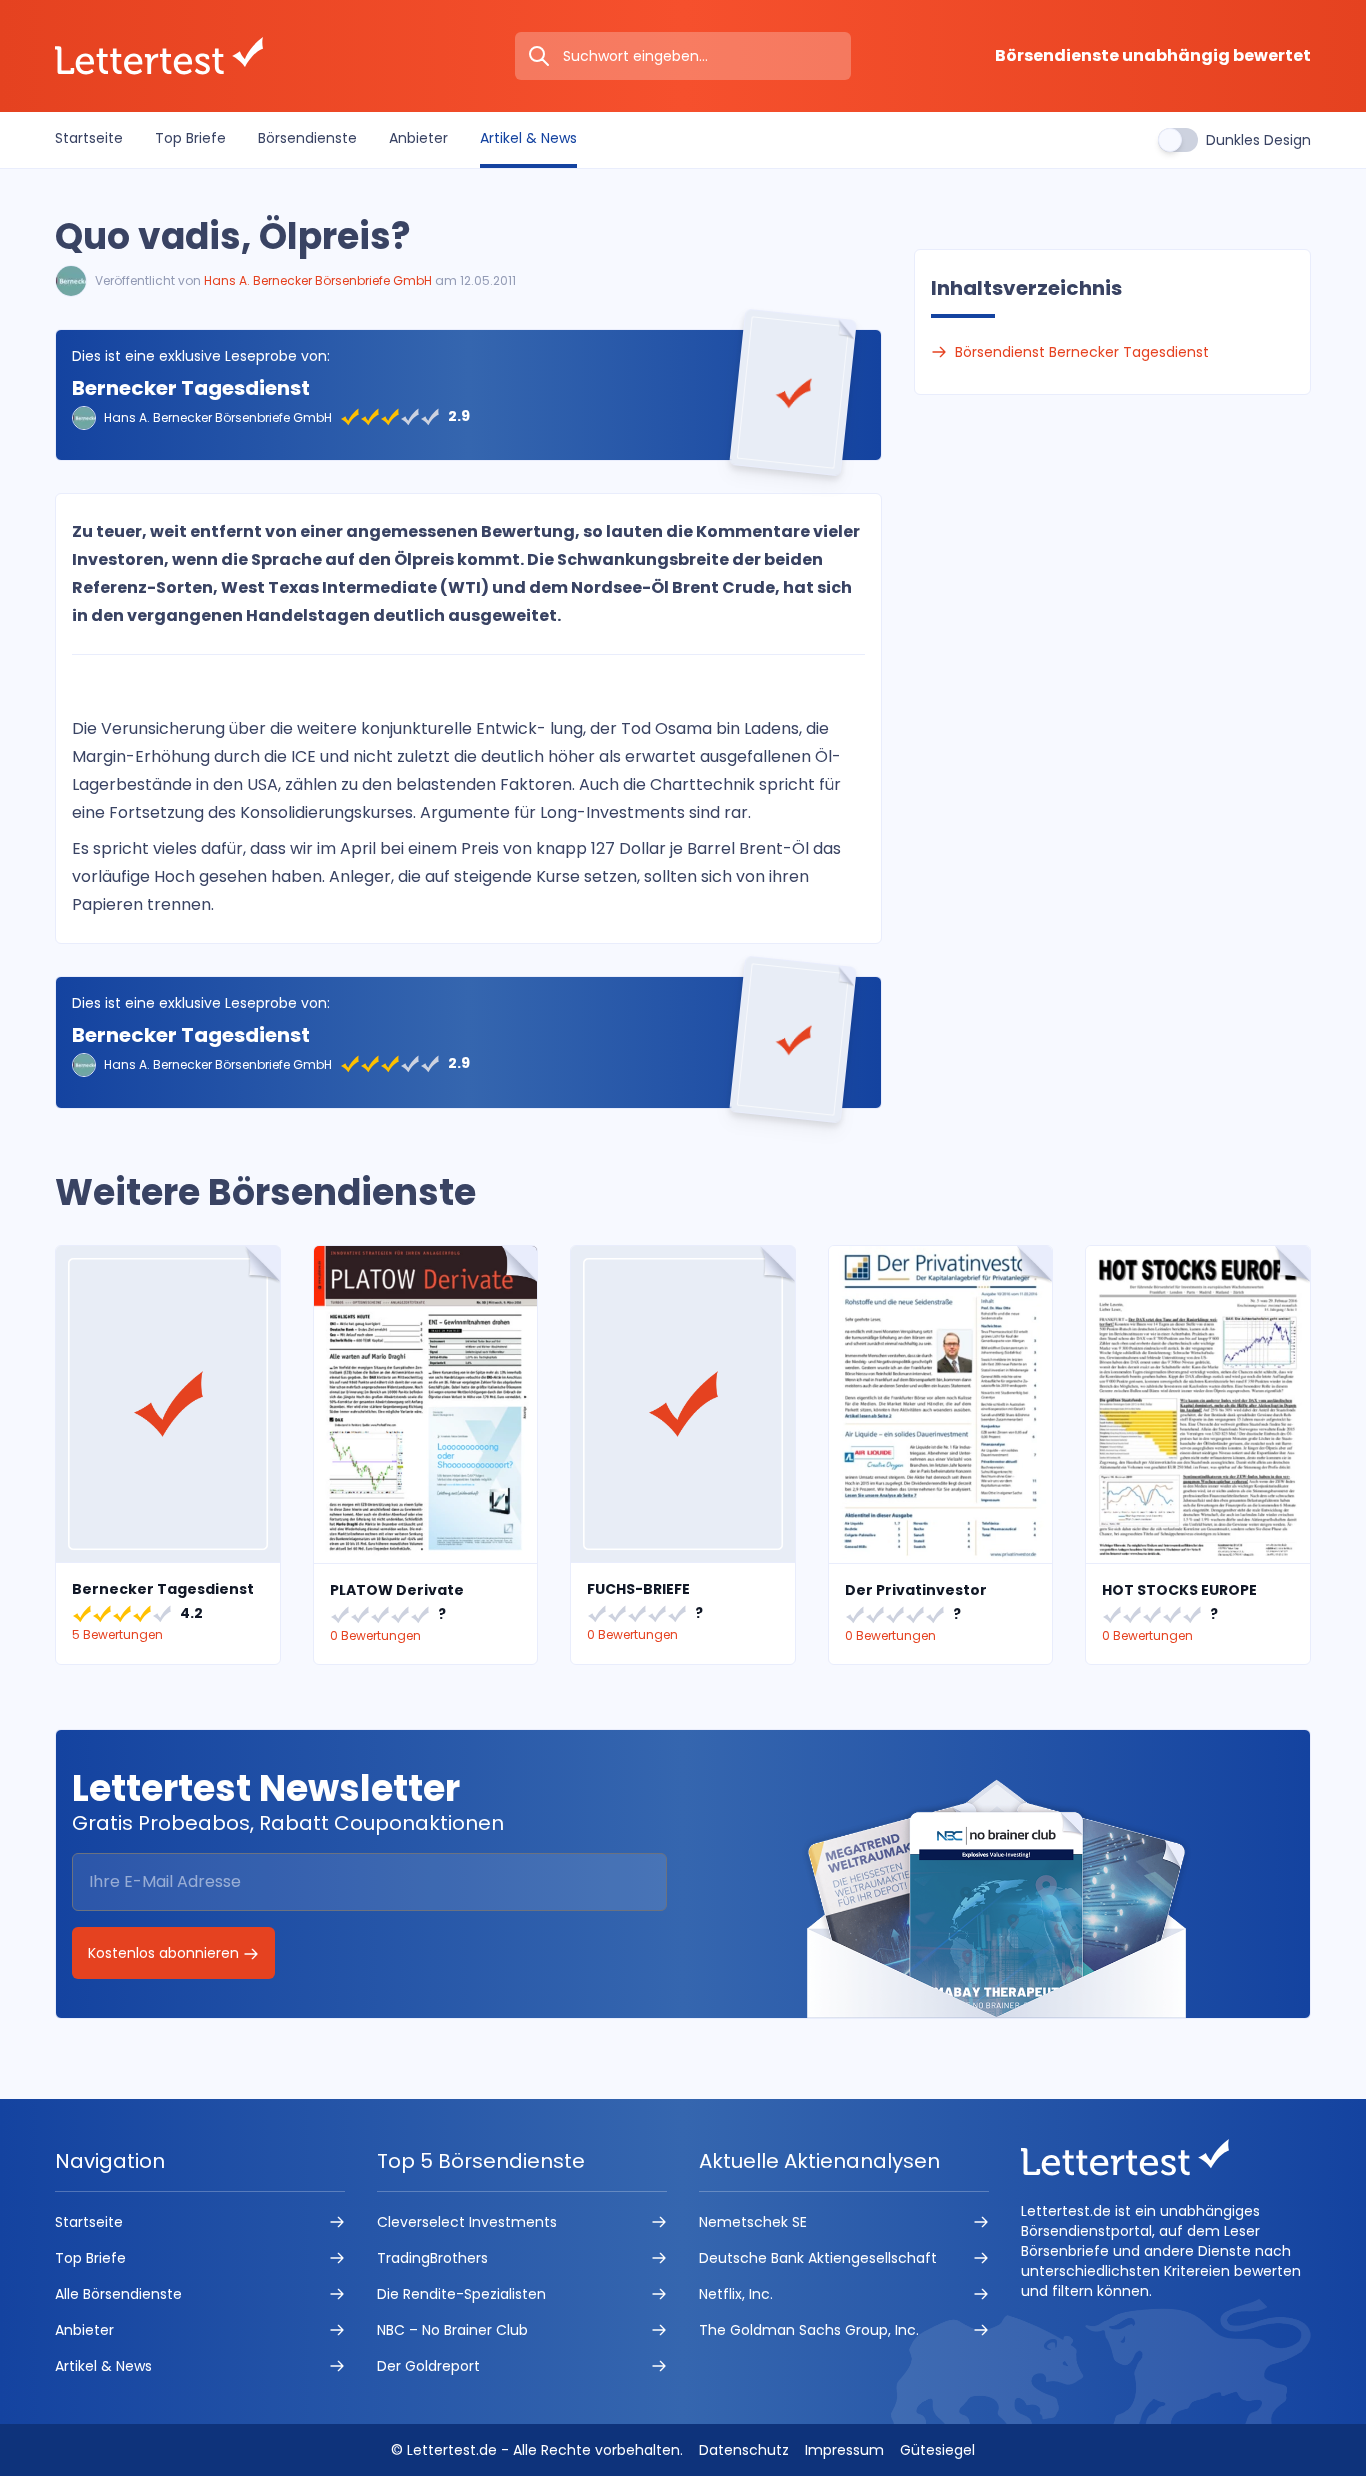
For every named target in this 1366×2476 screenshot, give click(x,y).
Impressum (844, 2450)
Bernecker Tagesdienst (191, 388)
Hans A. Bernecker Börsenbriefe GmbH (318, 280)
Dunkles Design (1258, 140)
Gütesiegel (937, 2450)
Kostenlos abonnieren (165, 1953)
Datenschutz (744, 2450)
